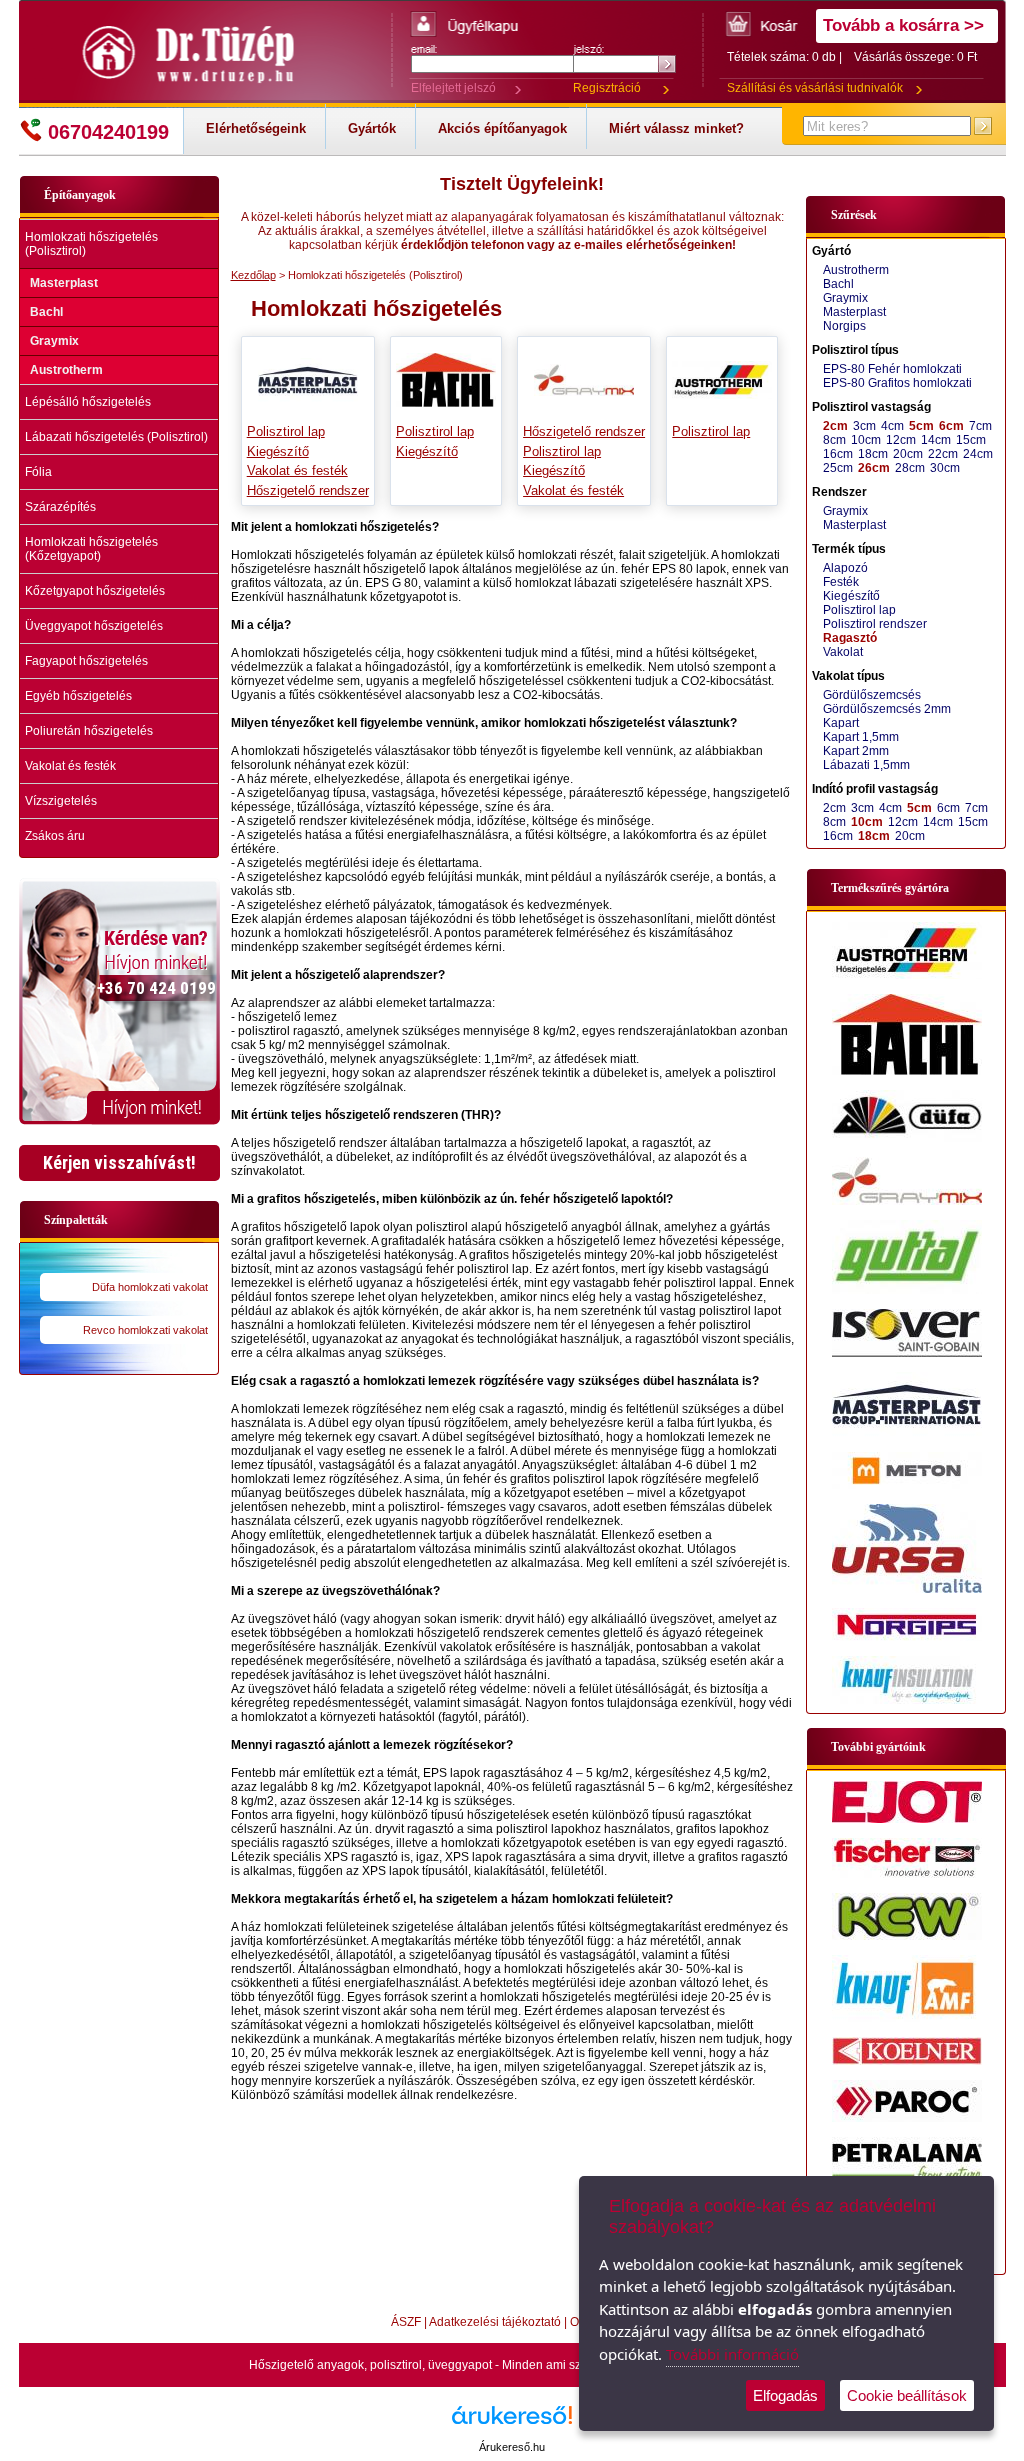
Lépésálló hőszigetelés (88, 402)
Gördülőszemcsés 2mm (887, 709)
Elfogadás (785, 2395)
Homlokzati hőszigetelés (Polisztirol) (91, 244)
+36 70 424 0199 (156, 988)
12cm (901, 440)
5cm (921, 426)
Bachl (46, 312)
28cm (910, 468)
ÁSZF (406, 2322)
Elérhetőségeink (256, 128)
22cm (943, 454)
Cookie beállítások (907, 2395)
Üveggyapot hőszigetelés (94, 626)
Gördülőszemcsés (872, 695)
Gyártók (372, 128)
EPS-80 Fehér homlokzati (892, 369)
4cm (892, 426)
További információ (732, 2354)
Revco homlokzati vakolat (145, 1330)
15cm (971, 440)
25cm (838, 468)
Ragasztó (850, 638)
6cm (951, 426)
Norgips (844, 326)
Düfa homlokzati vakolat (150, 1287)
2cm (835, 426)
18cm (873, 454)
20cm (908, 454)
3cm (864, 426)
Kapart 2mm (856, 751)
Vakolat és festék (70, 766)
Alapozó (845, 568)
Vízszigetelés (61, 801)
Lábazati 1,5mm (866, 765)
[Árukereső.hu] (512, 2422)
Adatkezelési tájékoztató (495, 2322)
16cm (838, 454)
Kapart (841, 723)
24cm (978, 454)
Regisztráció (607, 88)
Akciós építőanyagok (502, 128)
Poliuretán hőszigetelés (89, 731)
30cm (945, 468)
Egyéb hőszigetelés (78, 696)
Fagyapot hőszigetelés (86, 661)
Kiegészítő (278, 451)
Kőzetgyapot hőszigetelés (95, 591)
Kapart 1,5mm (861, 737)
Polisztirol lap (286, 431)
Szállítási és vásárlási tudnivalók (815, 88)
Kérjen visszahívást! (119, 1162)
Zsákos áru (55, 836)
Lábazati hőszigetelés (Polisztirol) (116, 437)
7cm (980, 426)
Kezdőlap (253, 275)
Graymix (54, 341)
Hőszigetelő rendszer (308, 490)
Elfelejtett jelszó (453, 88)
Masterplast (64, 283)
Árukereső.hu (512, 2447)
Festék (841, 582)
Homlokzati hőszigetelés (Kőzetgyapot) (91, 549)
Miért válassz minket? (676, 128)
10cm (866, 440)
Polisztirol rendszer (875, 624)
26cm (874, 468)
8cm (834, 440)
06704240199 (108, 132)
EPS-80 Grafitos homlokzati (897, 383)
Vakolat (843, 652)
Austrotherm (66, 370)
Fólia (38, 472)
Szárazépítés (60, 507)
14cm (936, 440)
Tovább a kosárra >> (903, 25)
